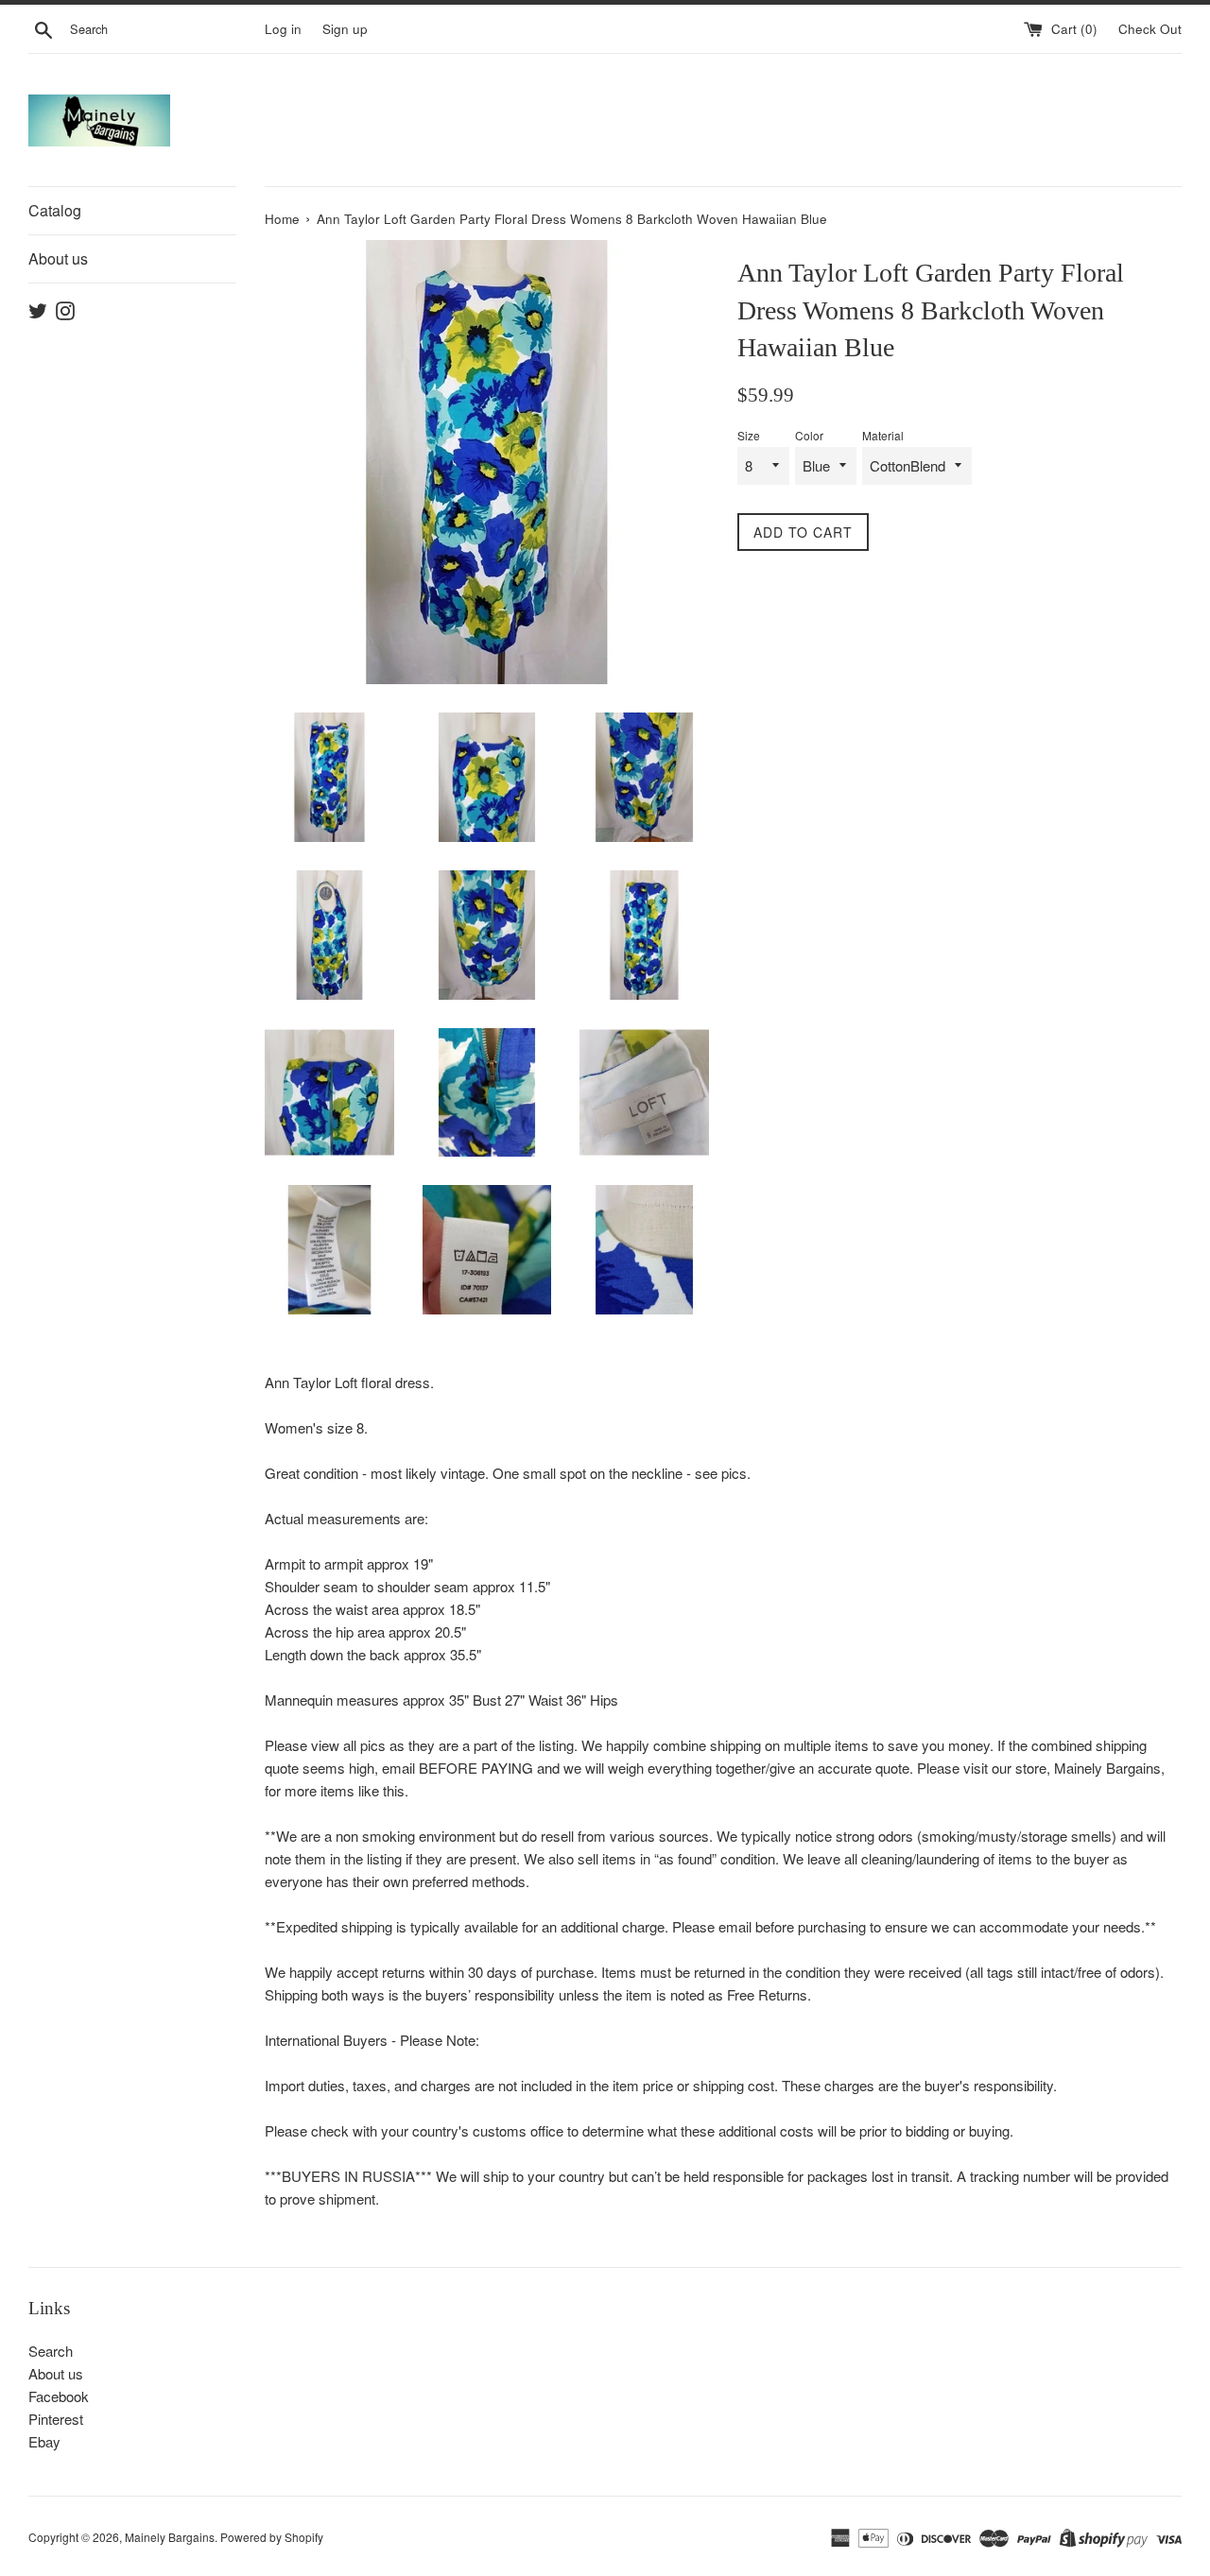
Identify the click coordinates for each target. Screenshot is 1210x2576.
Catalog (55, 210)
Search (51, 2351)
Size (749, 435)
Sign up (345, 29)
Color (809, 435)
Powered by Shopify (272, 2537)
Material (883, 435)
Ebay (44, 2441)
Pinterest (56, 2419)
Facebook (59, 2396)
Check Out (1150, 29)
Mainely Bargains (170, 2537)
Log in (283, 29)
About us (58, 258)
